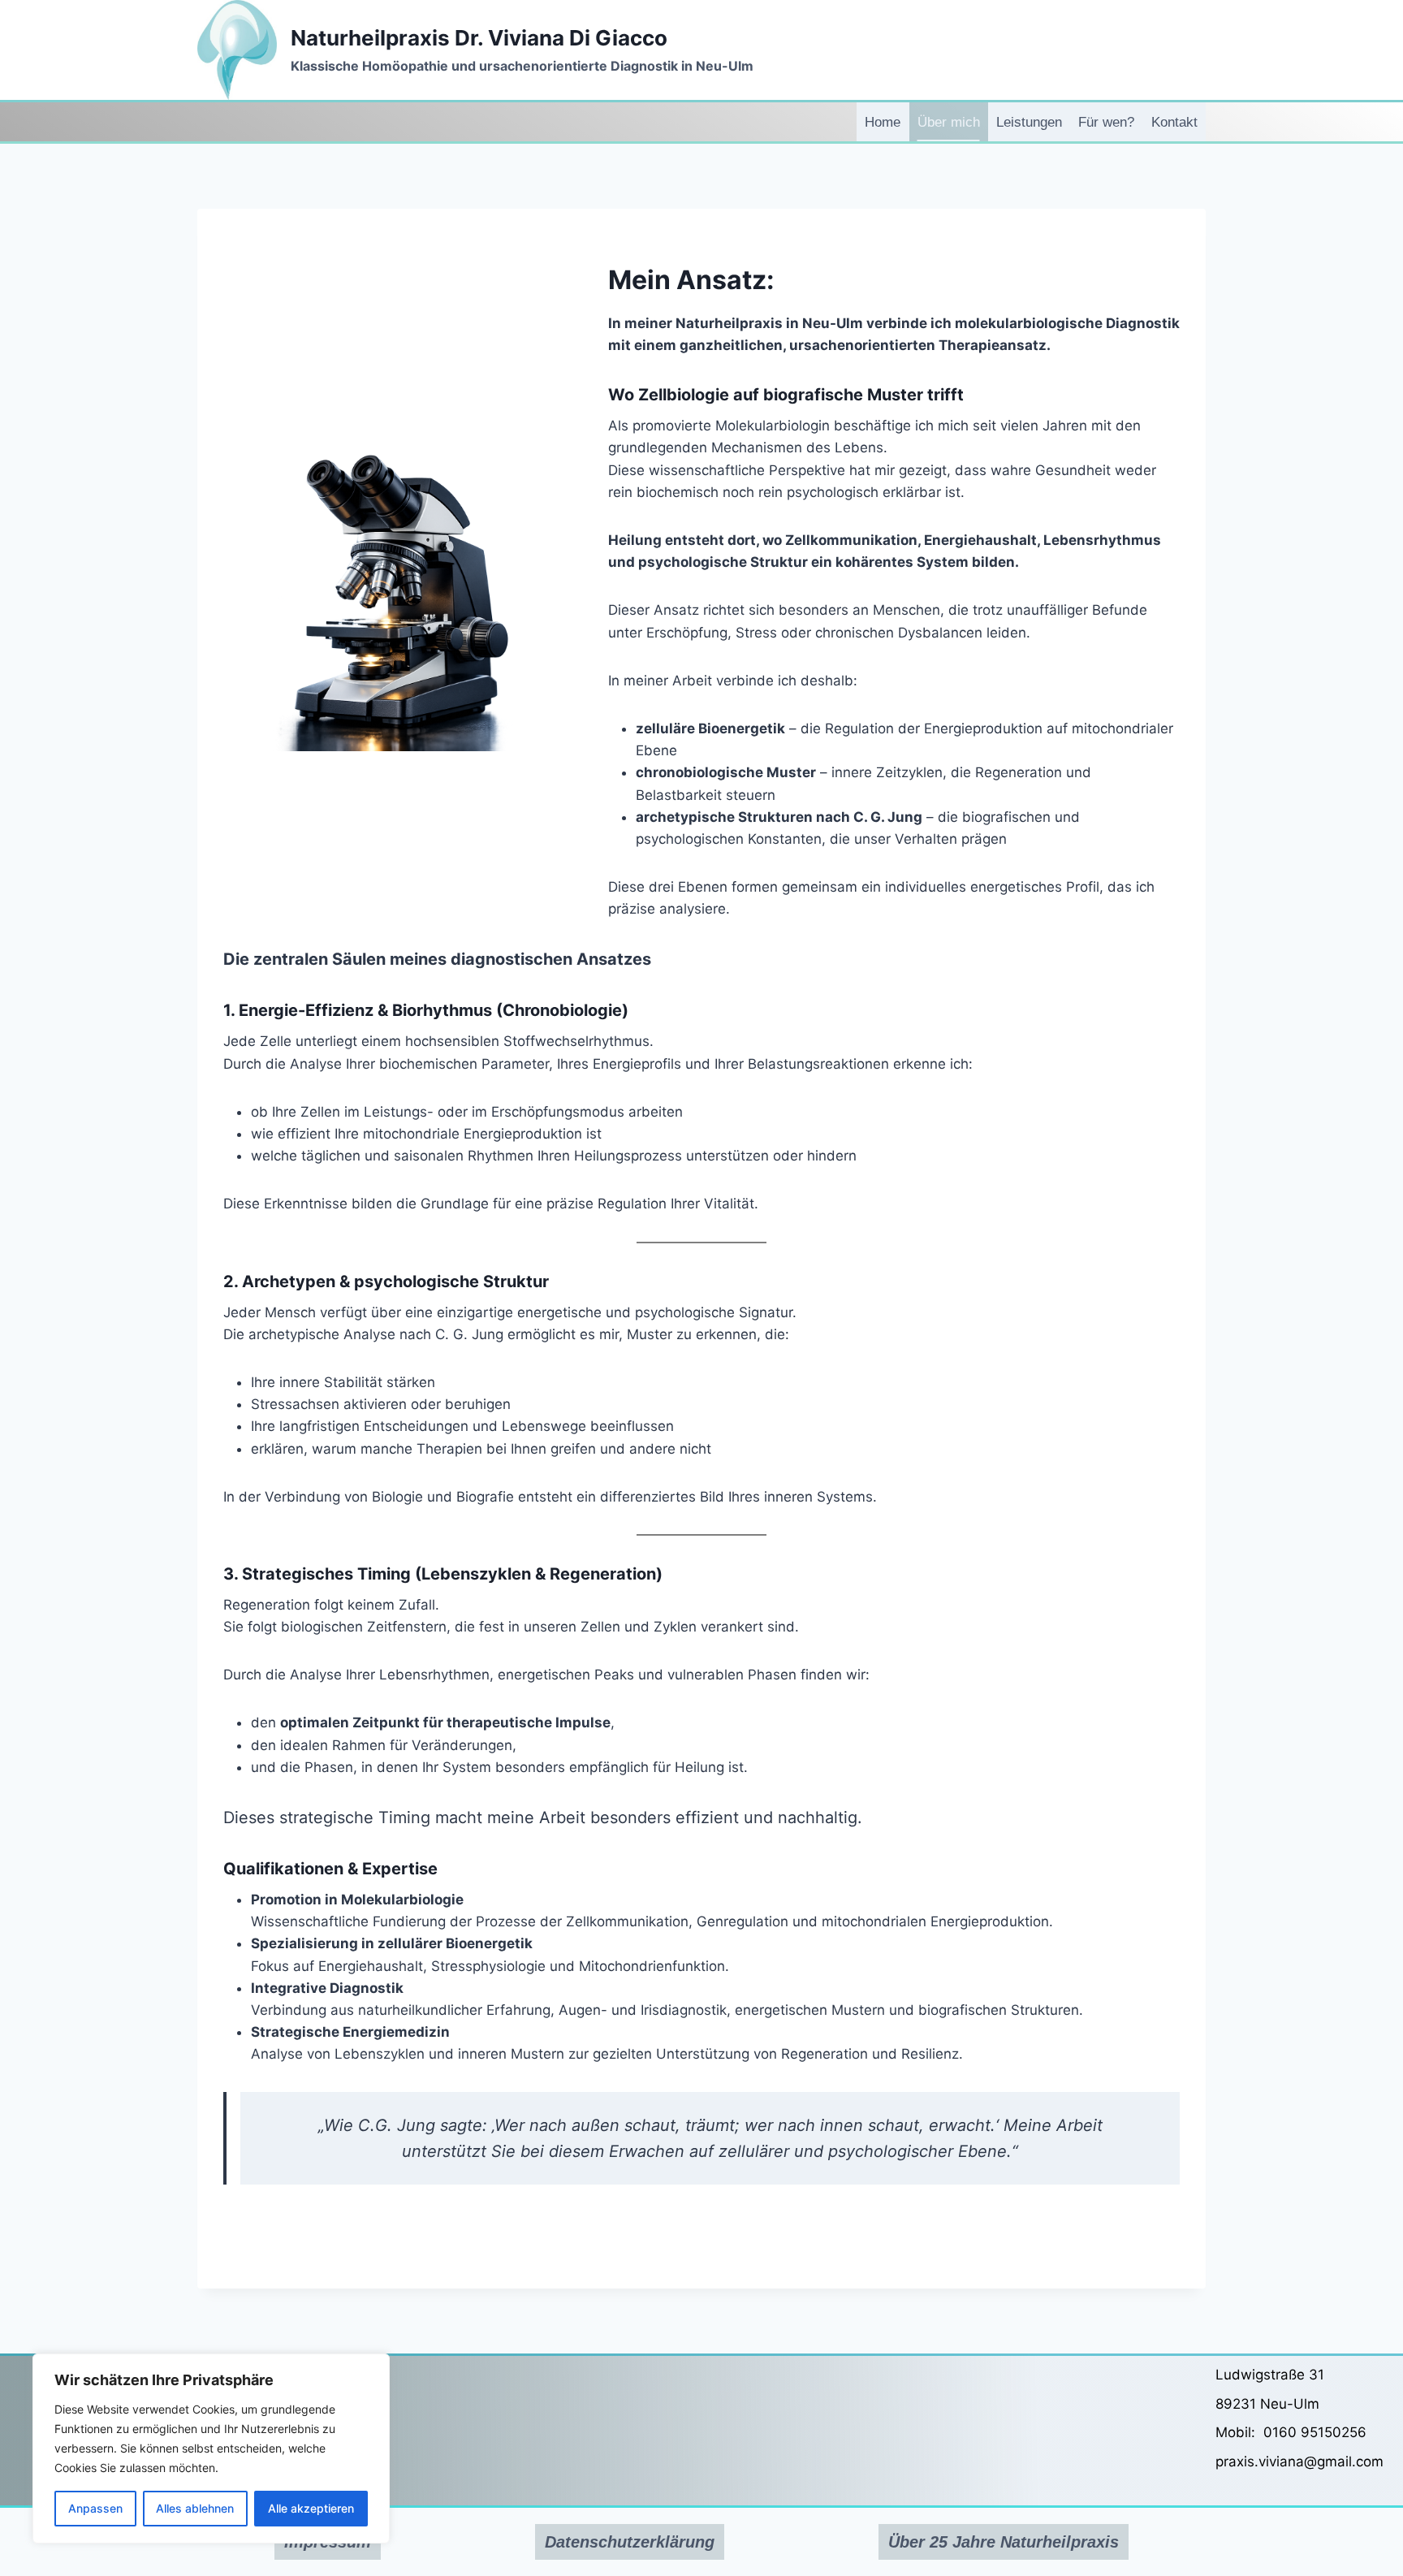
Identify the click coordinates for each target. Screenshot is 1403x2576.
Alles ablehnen (195, 2508)
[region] (211, 2448)
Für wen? (1106, 122)
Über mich (949, 122)
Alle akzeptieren (311, 2508)
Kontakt (1174, 122)
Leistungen (1029, 122)
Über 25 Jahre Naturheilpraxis (1004, 2542)
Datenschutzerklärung (630, 2542)
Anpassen (95, 2508)
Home (883, 122)
